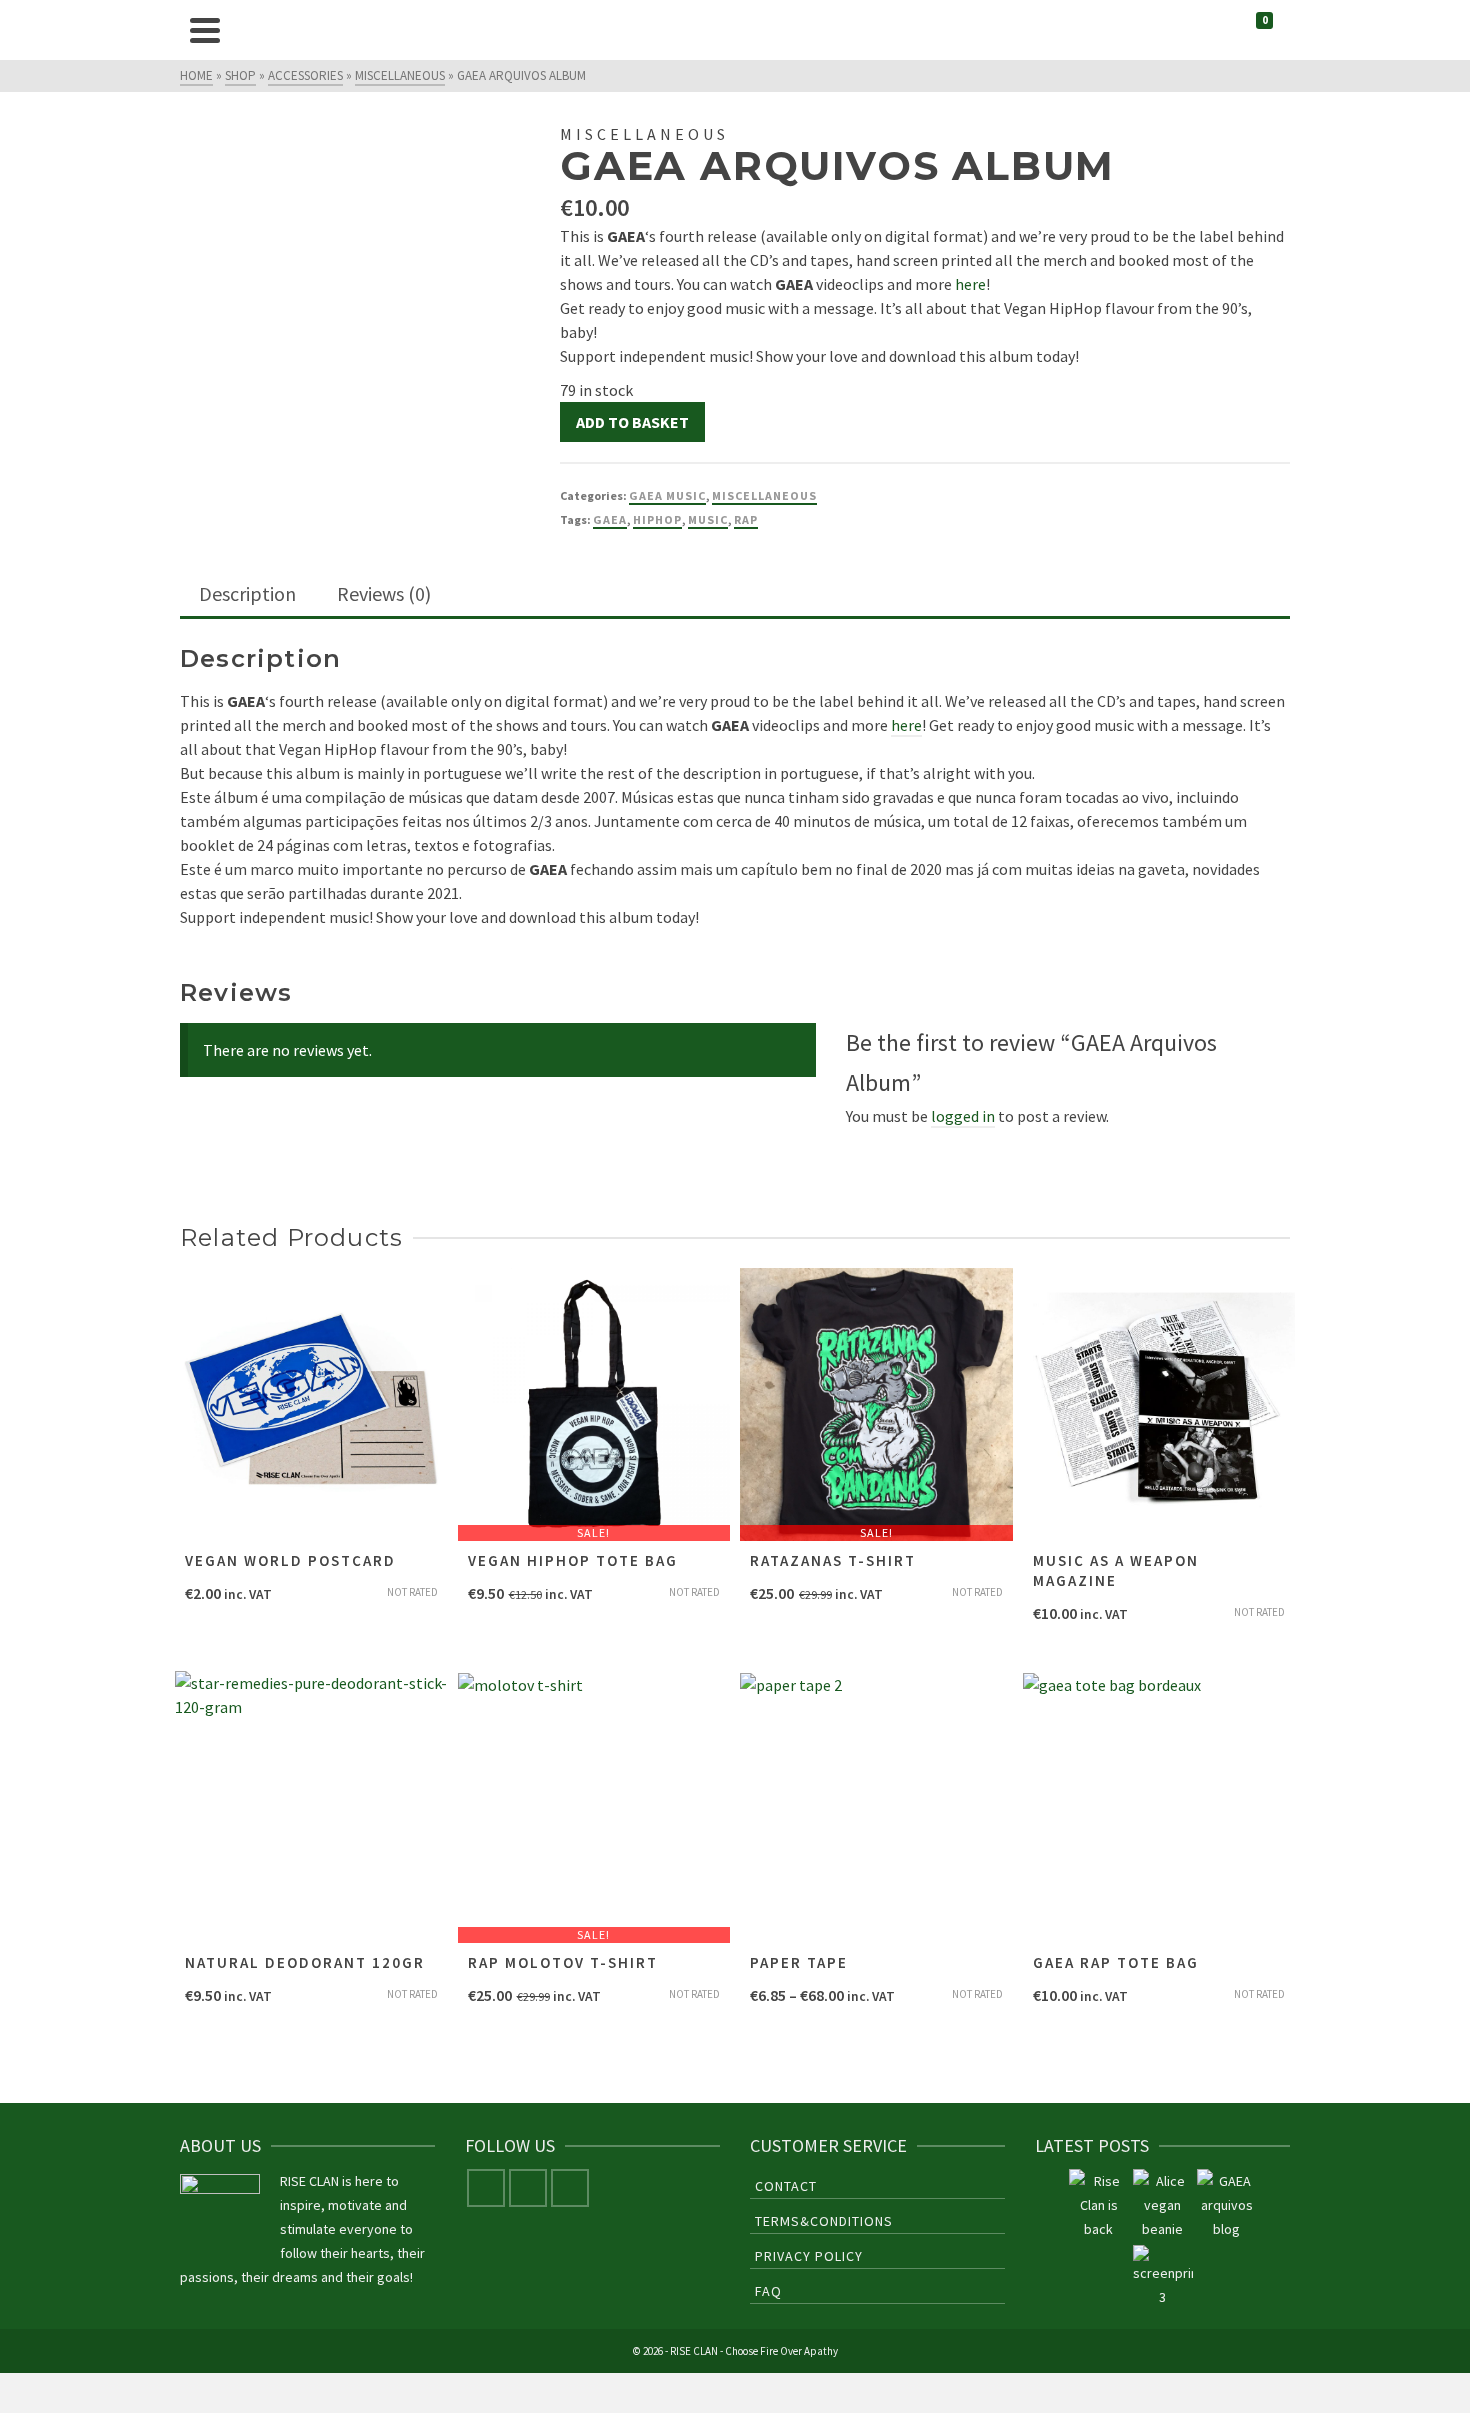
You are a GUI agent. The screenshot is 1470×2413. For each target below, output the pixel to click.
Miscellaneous (764, 495)
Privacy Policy (809, 2256)
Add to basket (632, 422)
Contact (786, 2186)
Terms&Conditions (824, 2221)
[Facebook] (486, 2188)
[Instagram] (528, 2188)
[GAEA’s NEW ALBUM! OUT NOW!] (1227, 2205)
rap (746, 519)
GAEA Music (667, 495)
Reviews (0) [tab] (384, 593)
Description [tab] (247, 593)
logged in (963, 1116)
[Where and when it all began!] (1163, 2277)
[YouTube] (570, 2188)
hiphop (657, 519)
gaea (610, 519)
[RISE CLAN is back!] (1099, 2205)
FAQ (768, 2291)
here (970, 284)
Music (708, 519)
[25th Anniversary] (1163, 2205)
